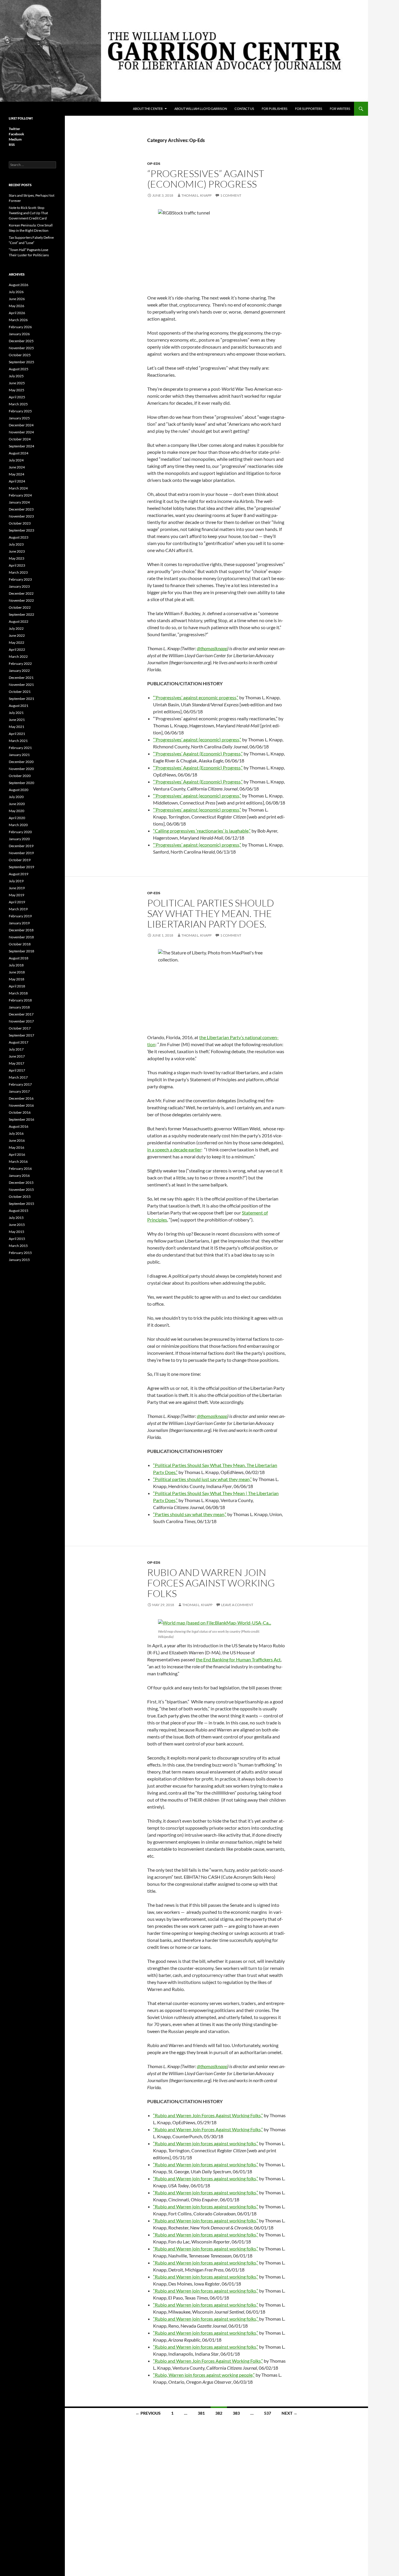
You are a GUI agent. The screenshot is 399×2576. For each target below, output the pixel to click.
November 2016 (21, 1105)
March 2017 (18, 1077)
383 (236, 2413)
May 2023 (17, 558)
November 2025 (21, 348)
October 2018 (20, 944)
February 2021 (20, 748)
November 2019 (21, 853)
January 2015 (19, 1260)
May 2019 (17, 895)
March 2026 (18, 320)
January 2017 (19, 1091)
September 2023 (21, 530)
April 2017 (17, 1070)
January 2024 (19, 502)
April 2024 (17, 481)
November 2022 (21, 600)
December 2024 (21, 425)
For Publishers (275, 109)
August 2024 (19, 453)
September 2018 (21, 951)
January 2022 (19, 671)
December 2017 (21, 1014)
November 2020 (21, 769)
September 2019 (21, 867)
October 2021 (20, 692)
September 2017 (21, 1035)
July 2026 (16, 292)
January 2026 (19, 334)
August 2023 (19, 537)
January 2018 (19, 1007)
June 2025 (17, 383)
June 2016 (17, 1140)
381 (201, 2413)
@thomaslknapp (212, 648)
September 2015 (21, 1204)
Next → (289, 2413)
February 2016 (20, 1168)
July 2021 (16, 713)
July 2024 (16, 460)
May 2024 (17, 474)
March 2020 (18, 825)
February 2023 (20, 579)
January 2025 (19, 418)
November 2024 (21, 432)
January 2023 (19, 586)
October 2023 (20, 523)
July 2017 (16, 1049)
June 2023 (17, 551)
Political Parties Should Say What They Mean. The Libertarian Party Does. (211, 913)
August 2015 (19, 1211)
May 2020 (17, 811)
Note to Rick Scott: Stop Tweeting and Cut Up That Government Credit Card (28, 213)
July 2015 (16, 1218)
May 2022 (17, 642)
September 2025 (21, 362)
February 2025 (20, 411)
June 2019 (17, 888)
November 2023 (21, 516)
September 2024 (21, 446)
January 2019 (19, 923)
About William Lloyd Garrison (201, 109)
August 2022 (19, 621)
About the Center (148, 109)
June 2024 (17, 467)
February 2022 (20, 664)
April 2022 (17, 649)
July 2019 (16, 881)
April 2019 (17, 902)
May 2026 (17, 306)
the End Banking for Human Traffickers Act (238, 1659)
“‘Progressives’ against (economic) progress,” (197, 739)
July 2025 (16, 376)
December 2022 (21, 593)
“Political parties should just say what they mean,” (202, 1479)
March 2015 (18, 1246)
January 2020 (19, 839)
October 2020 (20, 776)
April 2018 (17, 986)
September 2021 (21, 699)
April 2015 (17, 1239)
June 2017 (17, 1056)
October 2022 (20, 607)
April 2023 (17, 565)
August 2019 (19, 874)
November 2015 (21, 1190)
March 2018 (18, 993)
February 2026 (20, 327)
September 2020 (21, 783)
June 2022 (17, 635)
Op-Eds (154, 164)
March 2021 (18, 741)
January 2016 (19, 1175)
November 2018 (21, 937)
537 (268, 2413)
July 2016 (16, 1133)
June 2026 (17, 299)
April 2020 (17, 818)
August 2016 (19, 1126)
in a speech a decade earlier (174, 1149)
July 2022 (16, 628)
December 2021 (21, 678)
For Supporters (309, 109)
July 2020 (16, 797)
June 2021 (17, 720)
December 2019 (21, 846)
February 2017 (20, 1084)
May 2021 (17, 727)
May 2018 (17, 979)
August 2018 (19, 958)
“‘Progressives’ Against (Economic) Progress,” (198, 754)
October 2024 (20, 439)
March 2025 (18, 404)
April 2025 (17, 397)
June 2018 (17, 972)
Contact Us (244, 109)
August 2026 (19, 285)
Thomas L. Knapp (196, 195)
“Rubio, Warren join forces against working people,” (204, 2375)
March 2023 (18, 572)
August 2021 (19, 706)
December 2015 (21, 1183)
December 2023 (21, 509)
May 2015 (17, 1232)
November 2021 (21, 685)
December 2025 (21, 341)
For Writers (340, 109)
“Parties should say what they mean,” (190, 1514)
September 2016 (21, 1119)
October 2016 (20, 1112)
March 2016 (18, 1161)
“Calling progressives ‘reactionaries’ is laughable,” (202, 831)
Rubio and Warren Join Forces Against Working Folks (211, 1583)
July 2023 (16, 544)
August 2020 (19, 790)
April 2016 (17, 1154)
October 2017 (20, 1028)
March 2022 (18, 656)
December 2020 (21, 762)
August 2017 (19, 1042)
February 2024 (20, 495)
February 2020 (20, 832)
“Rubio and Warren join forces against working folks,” (206, 2143)
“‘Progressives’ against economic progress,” (196, 697)
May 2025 (17, 390)
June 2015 (17, 1225)
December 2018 (21, 930)
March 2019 (18, 909)
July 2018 (16, 965)
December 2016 (21, 1098)
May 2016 (17, 1147)
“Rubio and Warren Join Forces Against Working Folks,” (208, 2115)
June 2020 (17, 804)
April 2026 (17, 313)
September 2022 (21, 614)
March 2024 (18, 488)
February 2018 (20, 1000)
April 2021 (17, 734)
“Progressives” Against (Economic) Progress (206, 179)
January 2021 (19, 755)
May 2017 (17, 1063)
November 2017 (21, 1021)
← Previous (148, 2413)
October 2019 (20, 860)
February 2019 (20, 916)
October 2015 (20, 1197)
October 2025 (20, 355)
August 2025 (19, 369)
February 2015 (20, 1253)
